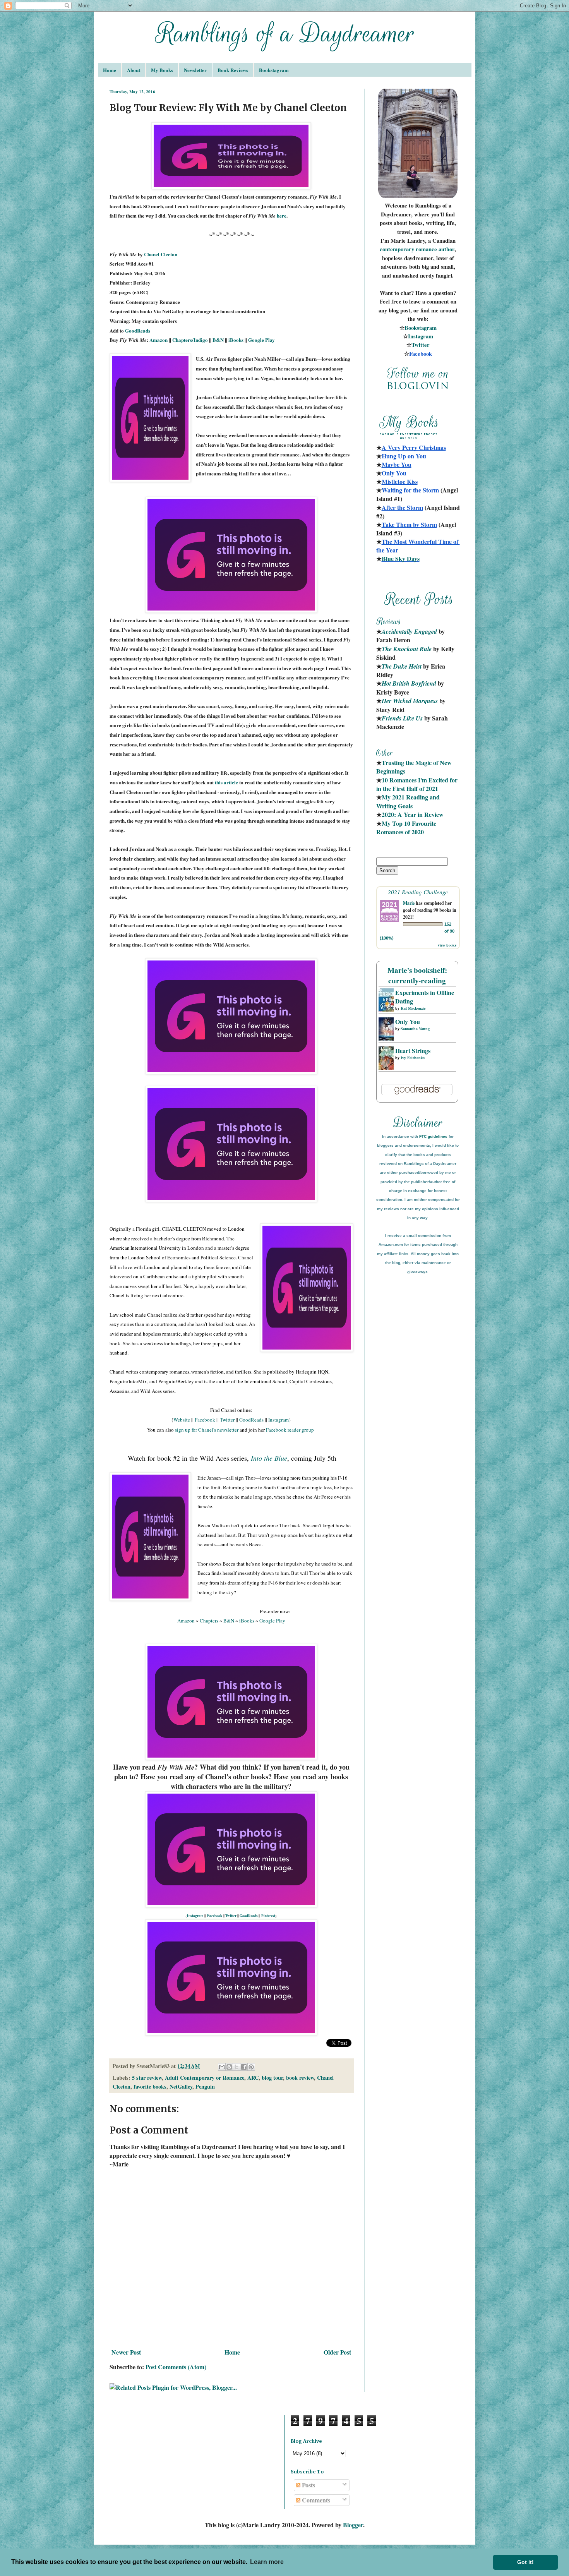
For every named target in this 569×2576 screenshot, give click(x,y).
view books (447, 945)
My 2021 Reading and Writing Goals (409, 801)
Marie (409, 903)
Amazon (159, 340)
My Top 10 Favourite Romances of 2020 (406, 828)
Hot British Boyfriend (409, 683)
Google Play (261, 340)
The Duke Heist (402, 666)
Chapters (209, 1621)
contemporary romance (409, 249)
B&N (218, 340)
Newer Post (126, 2352)
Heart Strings (413, 1050)
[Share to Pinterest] (251, 2067)
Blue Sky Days (401, 558)
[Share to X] (237, 2067)
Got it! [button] (525, 2562)
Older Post (337, 2352)
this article (226, 782)
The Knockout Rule (407, 649)
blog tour (272, 2078)
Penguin (205, 2086)
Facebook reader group (290, 1430)
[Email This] (222, 2067)
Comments (315, 2500)
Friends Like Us (402, 718)
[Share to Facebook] (244, 2067)
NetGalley (181, 2086)
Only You (408, 1021)
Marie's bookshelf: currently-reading (417, 975)
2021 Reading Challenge (418, 892)
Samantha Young (415, 1029)
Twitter (227, 1420)
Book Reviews (233, 70)
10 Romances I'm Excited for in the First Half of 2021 (418, 784)
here (282, 215)
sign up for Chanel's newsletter (207, 1430)
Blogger (353, 2525)
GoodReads (138, 330)
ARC (253, 2078)
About (134, 70)
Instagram (279, 1420)
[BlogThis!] (229, 2067)
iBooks (236, 340)
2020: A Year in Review (413, 814)
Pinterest (268, 1916)
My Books (162, 70)
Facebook (205, 1420)
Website (182, 1420)
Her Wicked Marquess (410, 701)
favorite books (150, 2086)
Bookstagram (274, 70)
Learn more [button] (267, 2562)
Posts (308, 2485)
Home (110, 70)
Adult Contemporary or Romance (205, 2078)
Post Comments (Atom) (176, 2367)
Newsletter (195, 70)
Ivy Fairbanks (413, 1058)
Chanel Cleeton (161, 254)
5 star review (147, 2078)
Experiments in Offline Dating (425, 997)
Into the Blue (269, 1458)
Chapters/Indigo (190, 340)
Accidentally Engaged (409, 631)
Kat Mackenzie (413, 1008)
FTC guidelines (433, 1136)
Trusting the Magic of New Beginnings (415, 767)
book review (300, 2078)
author (446, 249)
